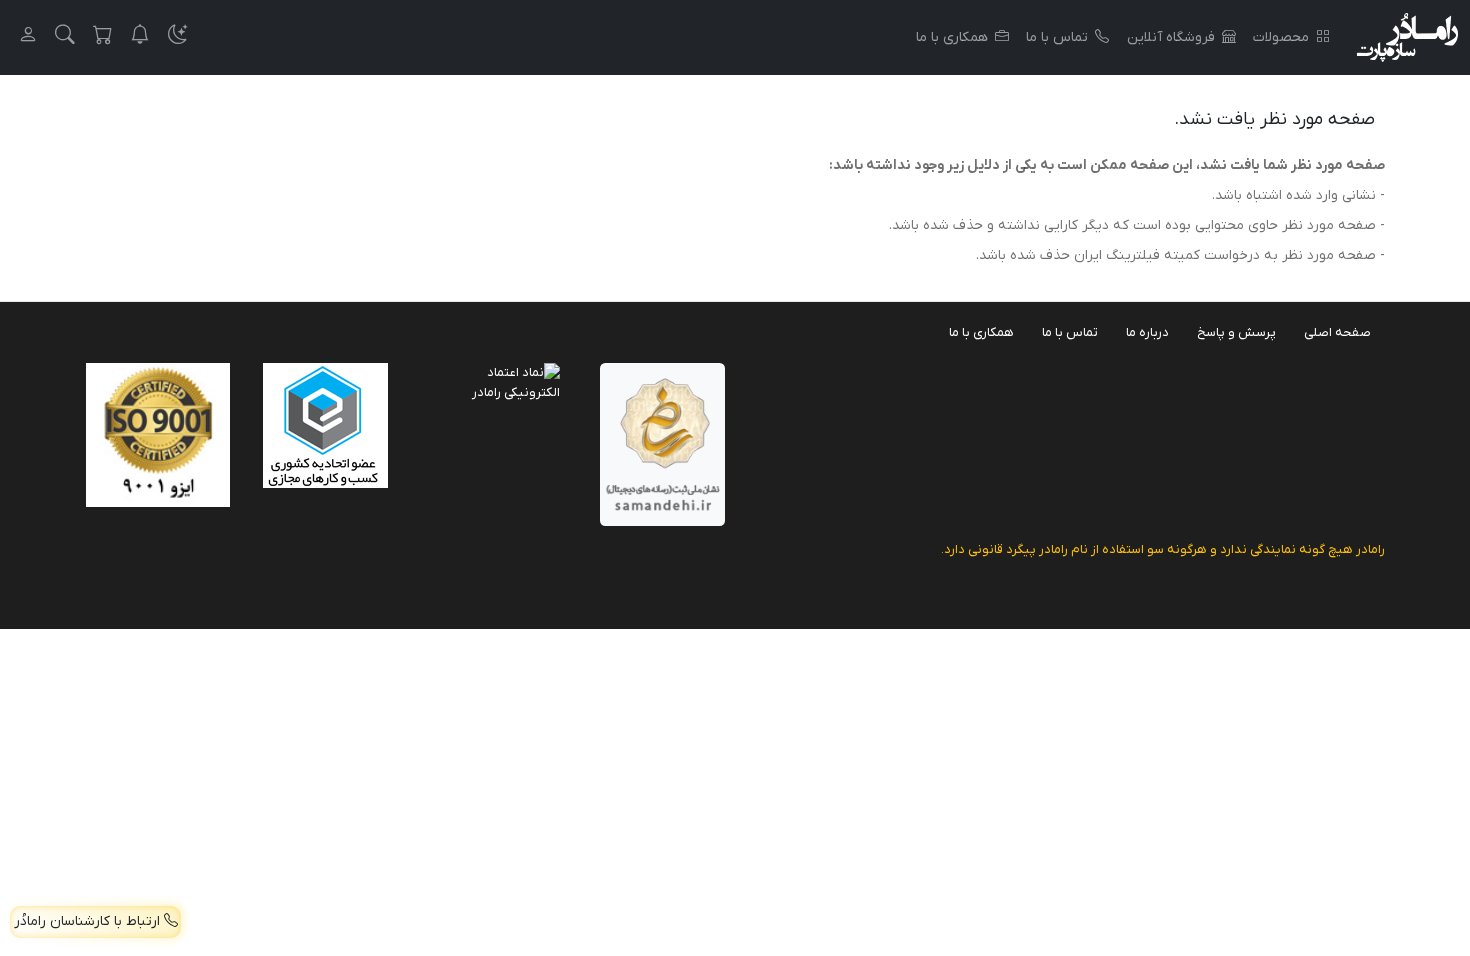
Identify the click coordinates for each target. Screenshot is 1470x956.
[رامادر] (1407, 37)
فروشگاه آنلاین (1171, 37)
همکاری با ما (952, 37)
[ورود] (28, 37)
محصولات (1281, 37)
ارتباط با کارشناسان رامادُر (89, 921)
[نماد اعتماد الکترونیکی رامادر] (497, 381)
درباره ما (1147, 332)
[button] (178, 37)
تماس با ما (1057, 37)
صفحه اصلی (1337, 332)
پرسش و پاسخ (1236, 332)
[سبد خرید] (103, 37)
